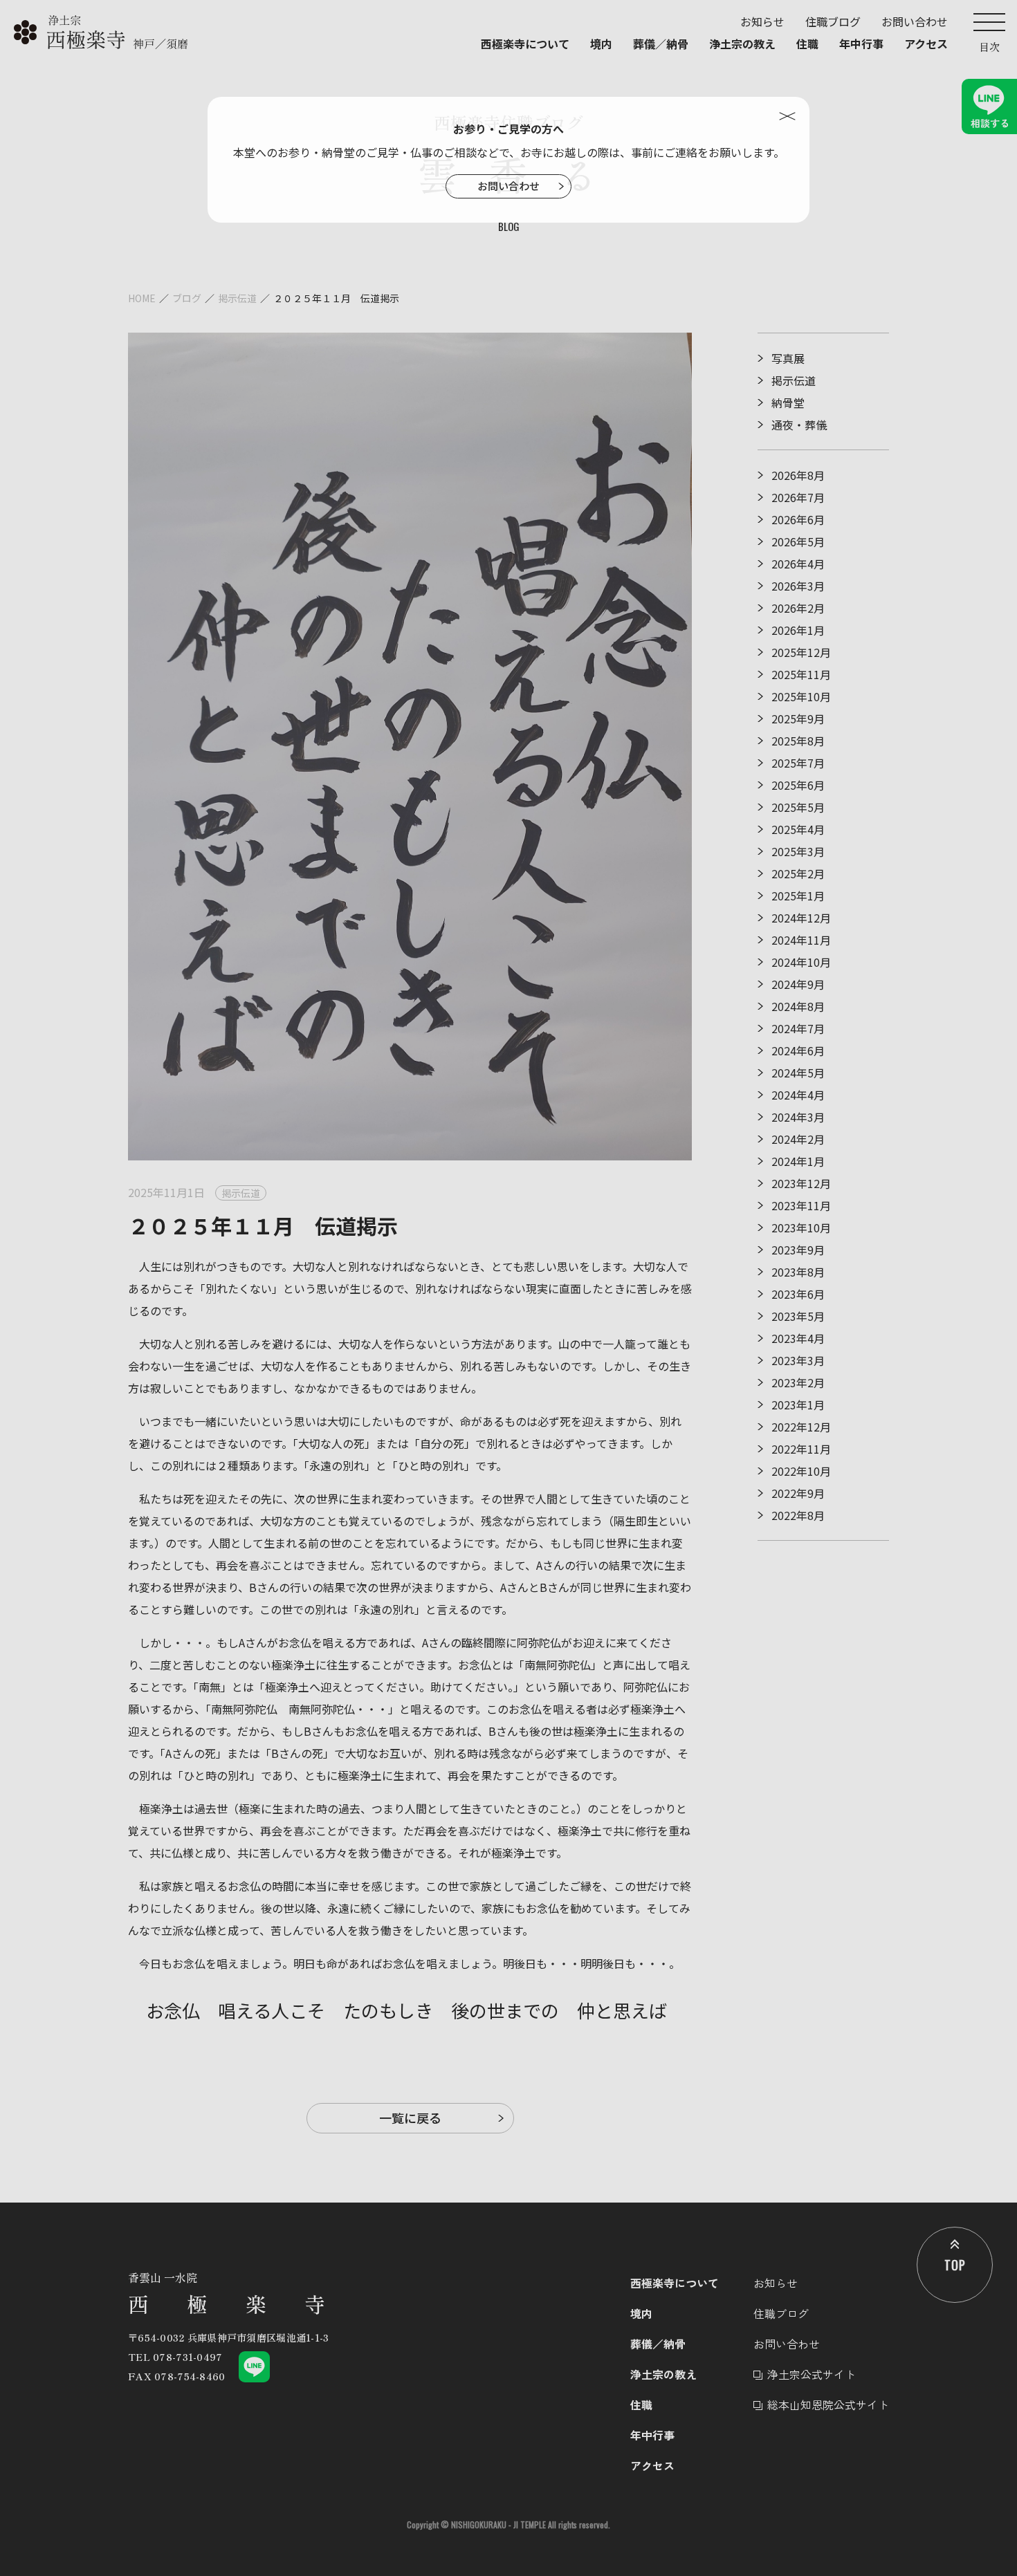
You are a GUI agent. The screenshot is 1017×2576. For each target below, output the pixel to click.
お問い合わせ (508, 186)
